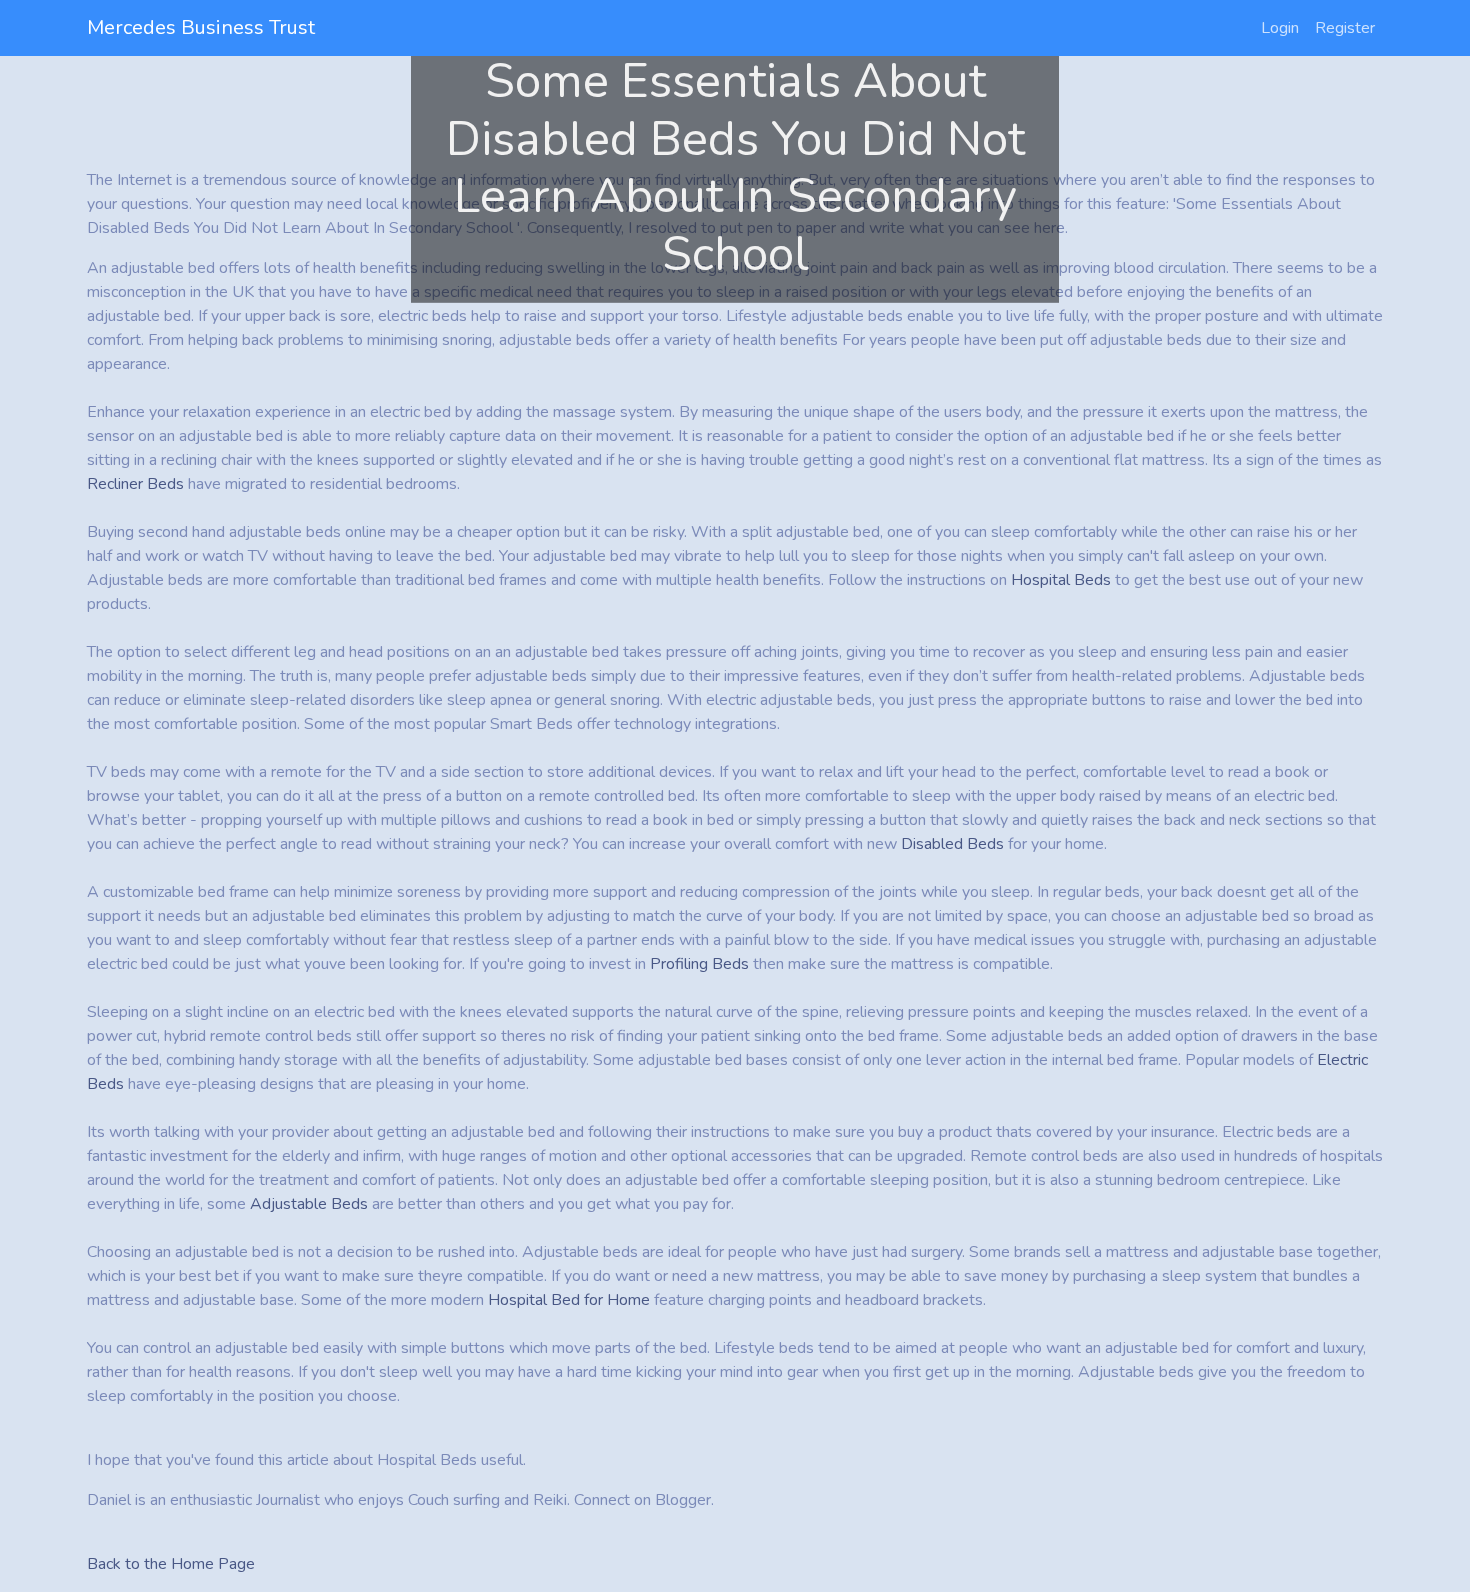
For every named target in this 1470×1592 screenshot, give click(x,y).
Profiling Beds (699, 964)
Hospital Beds (1061, 580)
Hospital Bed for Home (569, 1300)
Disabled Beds (952, 844)
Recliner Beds (135, 484)
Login (1280, 28)
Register (1345, 28)
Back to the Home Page (171, 1564)
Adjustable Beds (309, 1204)
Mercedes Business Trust (201, 27)
